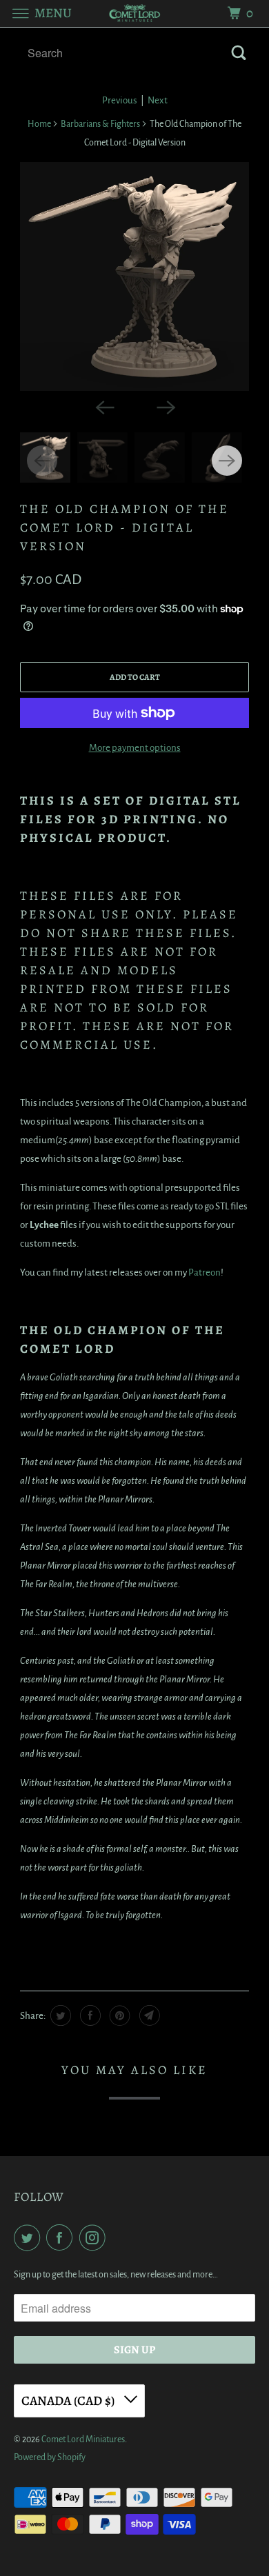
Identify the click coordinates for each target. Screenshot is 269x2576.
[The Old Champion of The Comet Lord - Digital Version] (134, 276)
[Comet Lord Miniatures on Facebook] (62, 2238)
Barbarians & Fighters (100, 124)
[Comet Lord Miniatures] (135, 13)
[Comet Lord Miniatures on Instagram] (95, 2238)
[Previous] (104, 406)
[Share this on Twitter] (59, 2015)
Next (158, 100)
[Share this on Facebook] (89, 2015)
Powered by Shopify (50, 2457)
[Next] (165, 406)
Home (39, 124)
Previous (120, 100)
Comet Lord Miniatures (83, 2439)
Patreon (205, 1272)
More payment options (135, 748)
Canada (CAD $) (69, 2401)
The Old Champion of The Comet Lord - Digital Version (124, 527)
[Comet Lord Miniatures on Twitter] (30, 2238)
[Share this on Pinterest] (118, 2015)
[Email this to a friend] (148, 2015)
